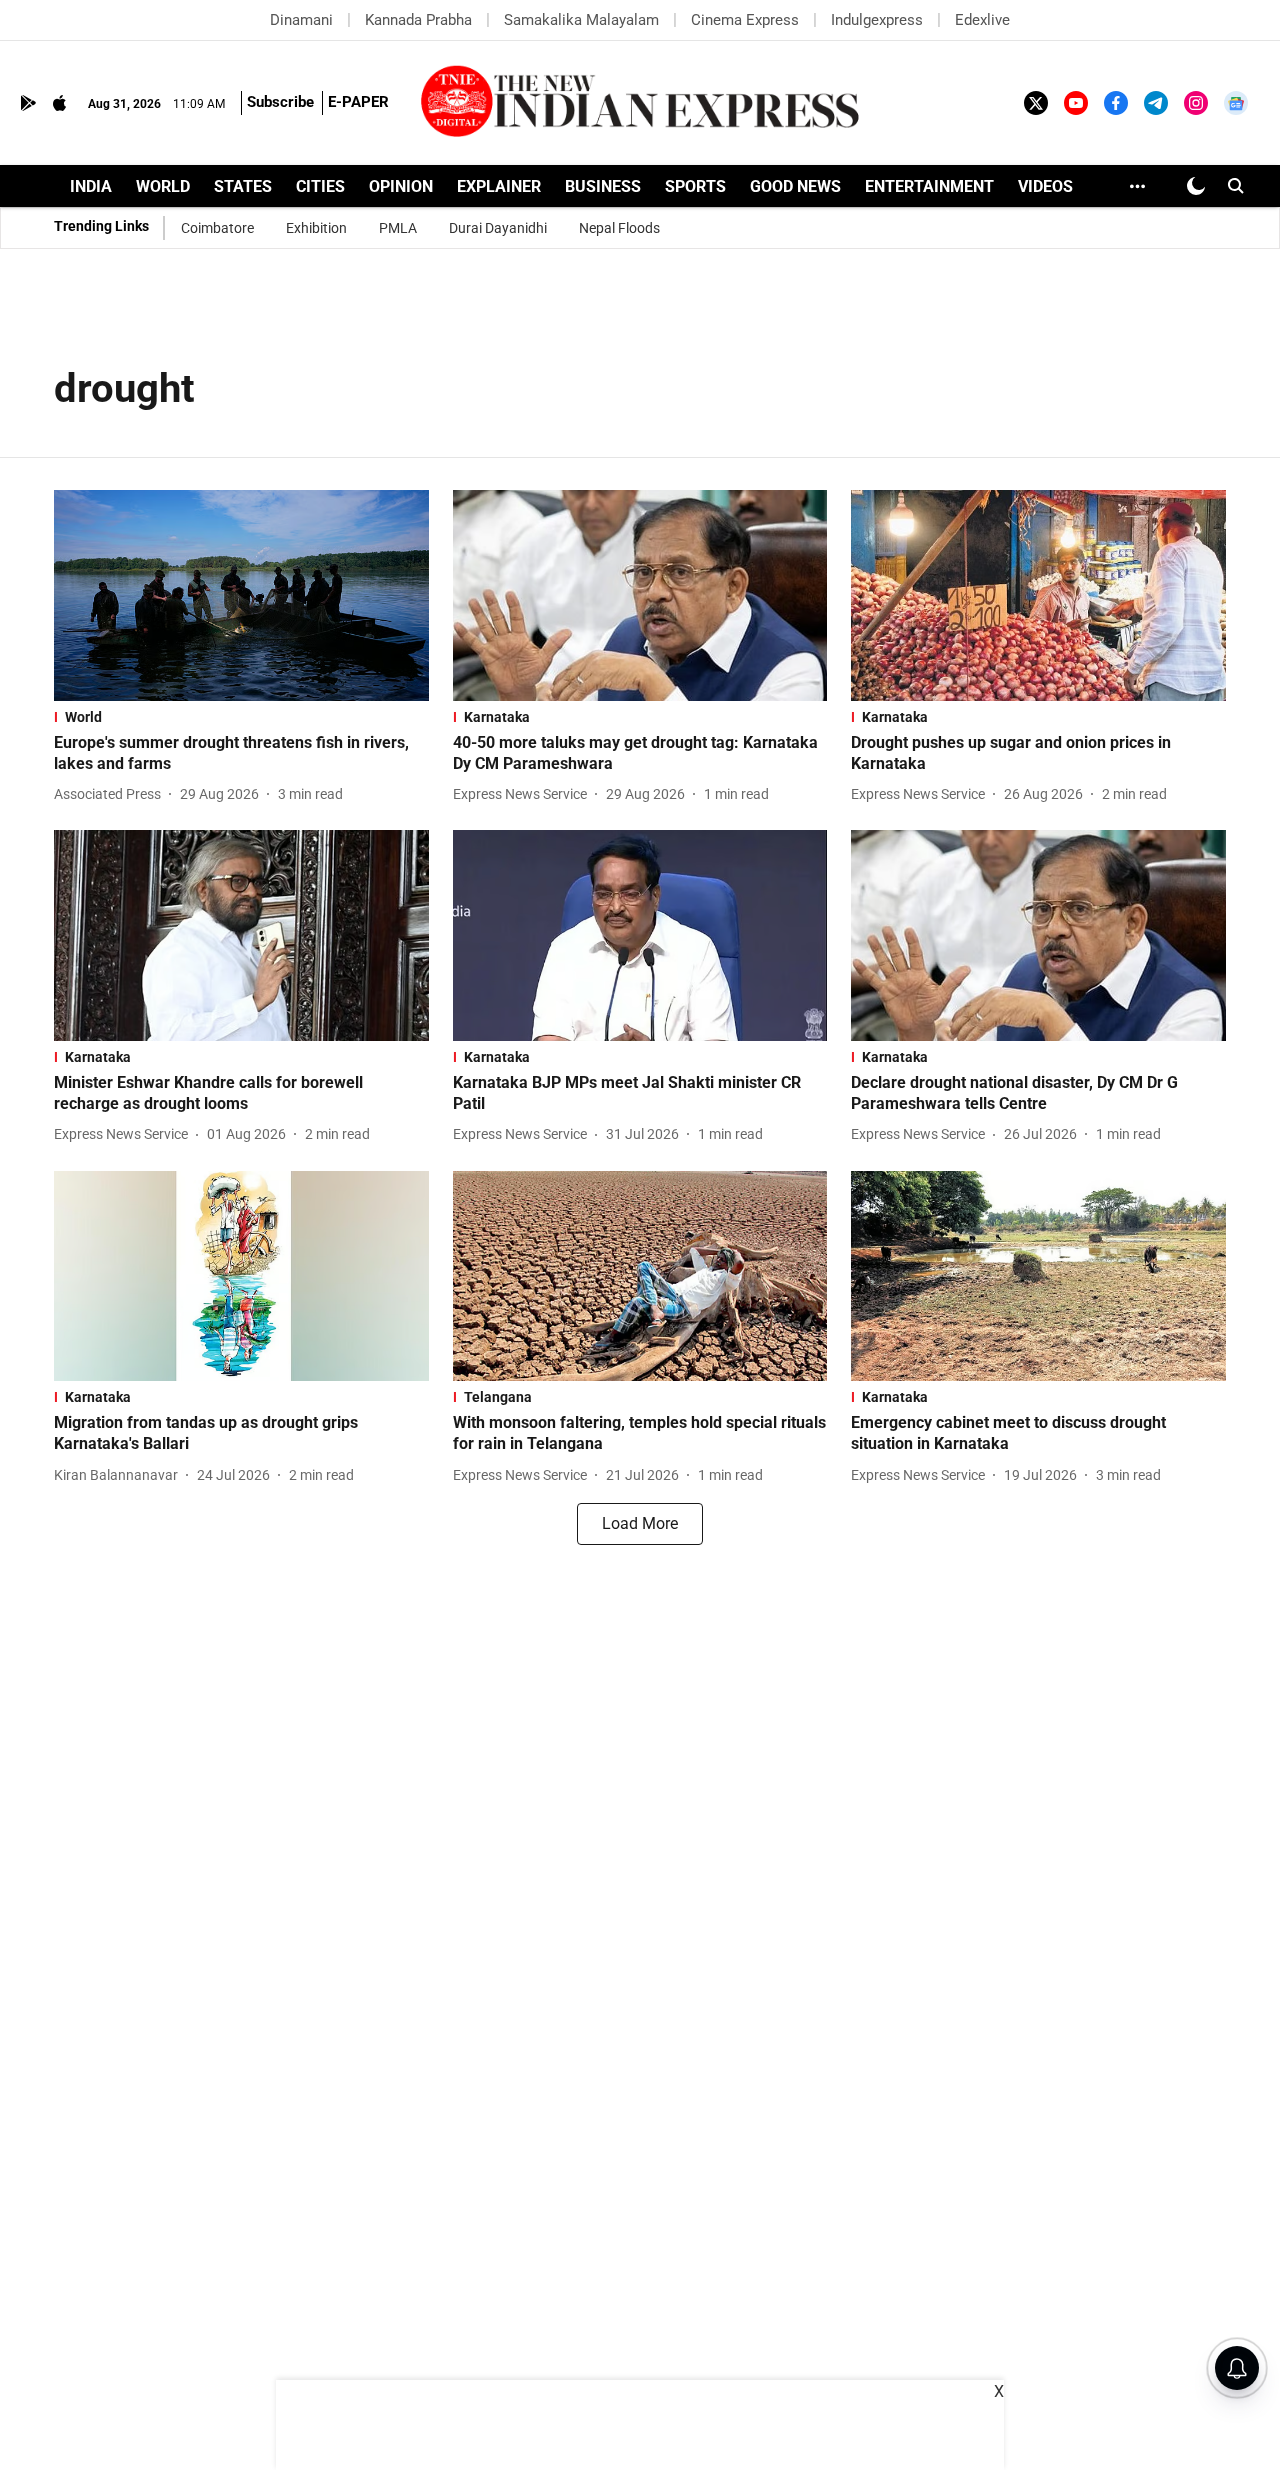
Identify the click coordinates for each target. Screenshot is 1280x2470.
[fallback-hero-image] (241, 595)
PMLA (398, 228)
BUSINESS (603, 186)
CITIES (320, 186)
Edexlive (982, 20)
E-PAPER (358, 102)
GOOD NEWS (795, 186)
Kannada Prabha (418, 20)
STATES (243, 186)
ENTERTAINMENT (929, 186)
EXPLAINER (499, 186)
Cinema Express (745, 20)
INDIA (91, 186)
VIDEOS (1045, 186)
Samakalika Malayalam (581, 20)
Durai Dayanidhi (498, 228)
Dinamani (301, 20)
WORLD (163, 186)
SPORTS (695, 186)
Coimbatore (217, 228)
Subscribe (280, 102)
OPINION (401, 186)
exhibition (316, 228)
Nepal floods (619, 228)
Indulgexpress (877, 20)
